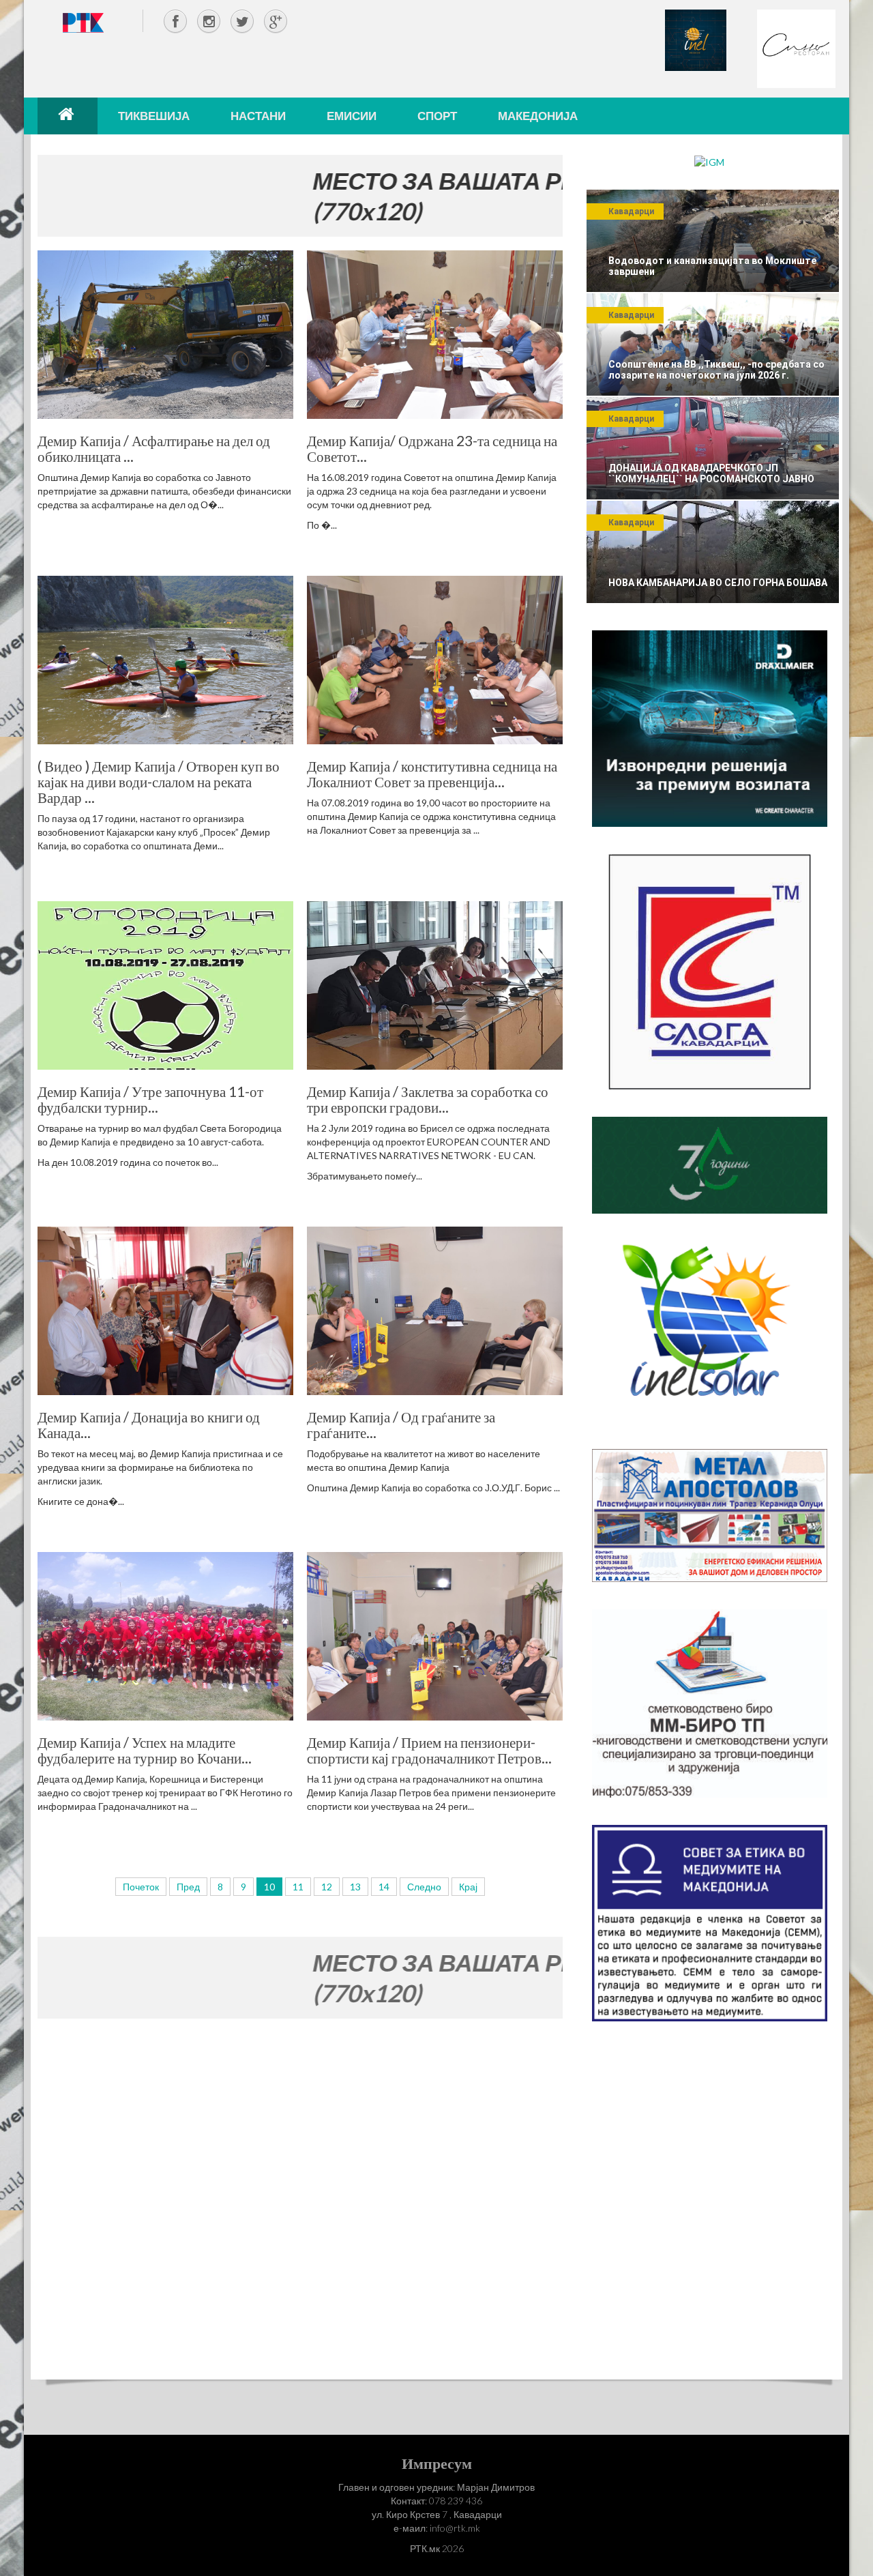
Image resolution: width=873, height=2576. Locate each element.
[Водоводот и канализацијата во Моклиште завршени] (713, 241)
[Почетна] (68, 116)
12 (327, 1887)
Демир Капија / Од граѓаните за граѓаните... (401, 1424)
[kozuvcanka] (710, 1164)
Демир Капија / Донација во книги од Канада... (149, 1424)
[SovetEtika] (710, 1922)
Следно (424, 1887)
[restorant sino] (796, 47)
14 (384, 1887)
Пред (188, 1887)
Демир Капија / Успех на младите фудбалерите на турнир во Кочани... (145, 1750)
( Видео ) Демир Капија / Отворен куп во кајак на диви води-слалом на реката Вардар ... (159, 781)
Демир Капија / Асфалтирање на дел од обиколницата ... (154, 448)
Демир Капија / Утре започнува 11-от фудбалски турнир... (150, 1099)
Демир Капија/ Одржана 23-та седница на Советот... (432, 448)
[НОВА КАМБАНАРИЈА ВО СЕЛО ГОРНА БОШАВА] (713, 552)
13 (355, 1887)
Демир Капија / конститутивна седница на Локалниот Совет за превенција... (432, 774)
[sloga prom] (710, 970)
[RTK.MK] (83, 22)
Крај (468, 1887)
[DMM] (710, 728)
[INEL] (696, 39)
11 (298, 1887)
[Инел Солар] (710, 1330)
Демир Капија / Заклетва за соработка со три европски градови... (428, 1099)
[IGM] (709, 161)
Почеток (141, 1887)
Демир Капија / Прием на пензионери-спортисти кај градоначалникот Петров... (429, 1750)
